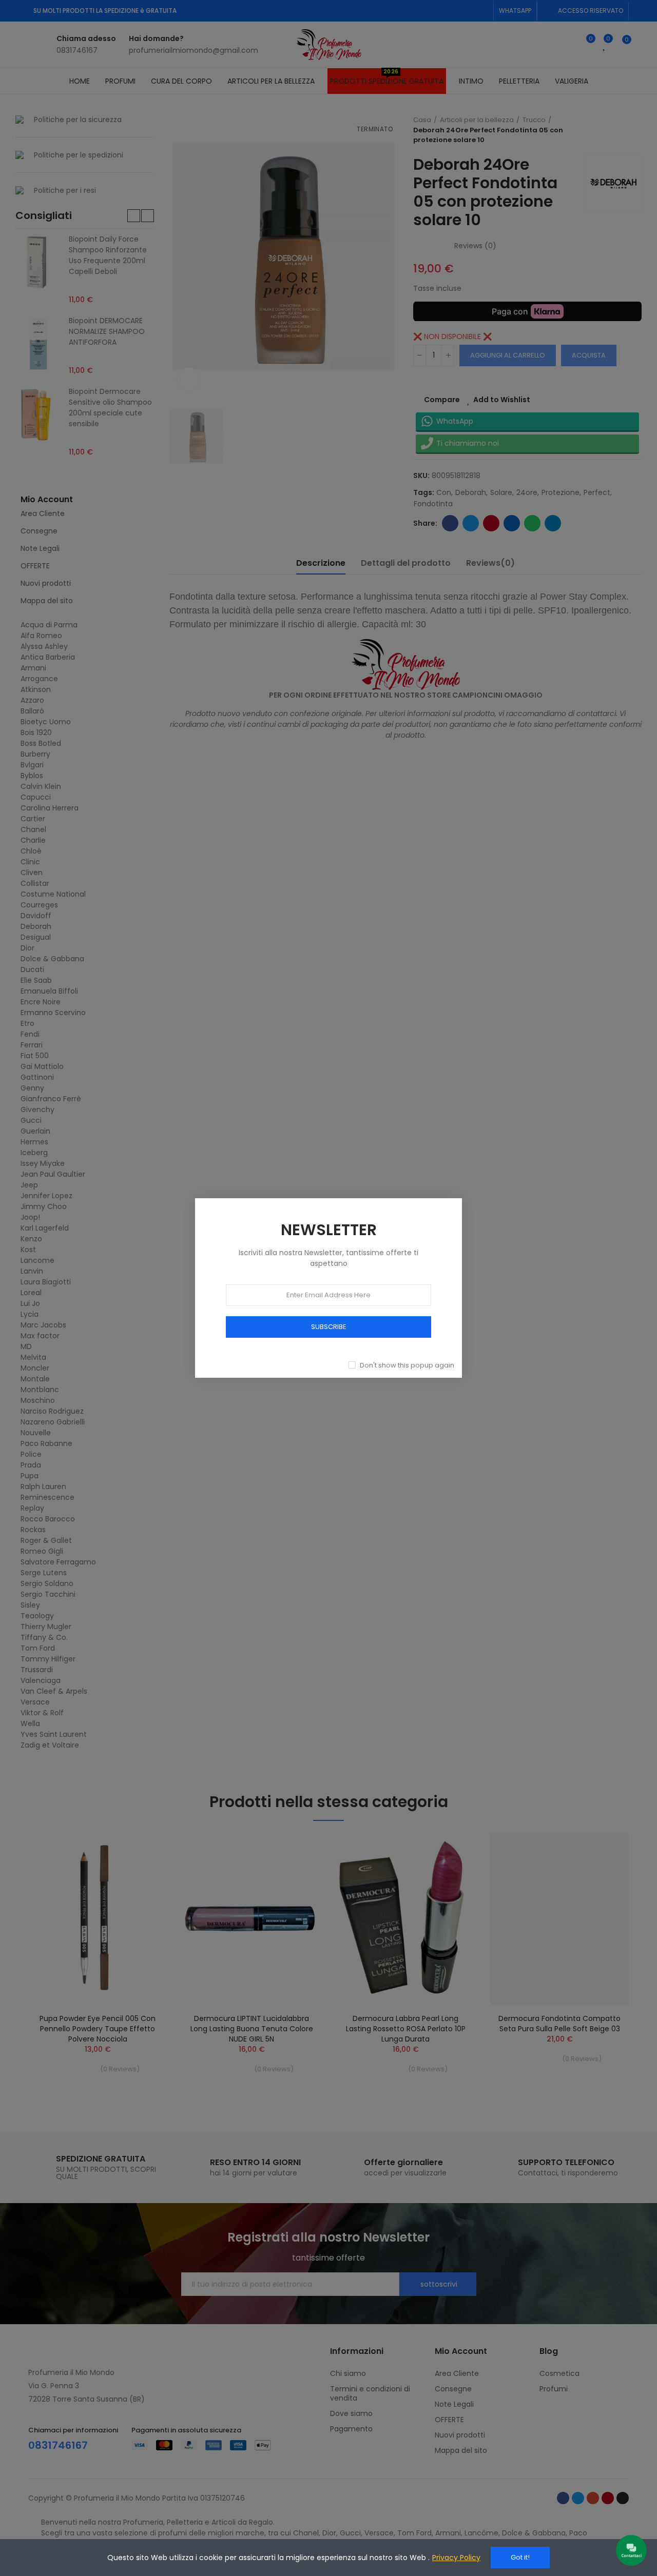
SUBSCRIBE (329, 1327)
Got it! (520, 2557)
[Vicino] (473, 1187)
